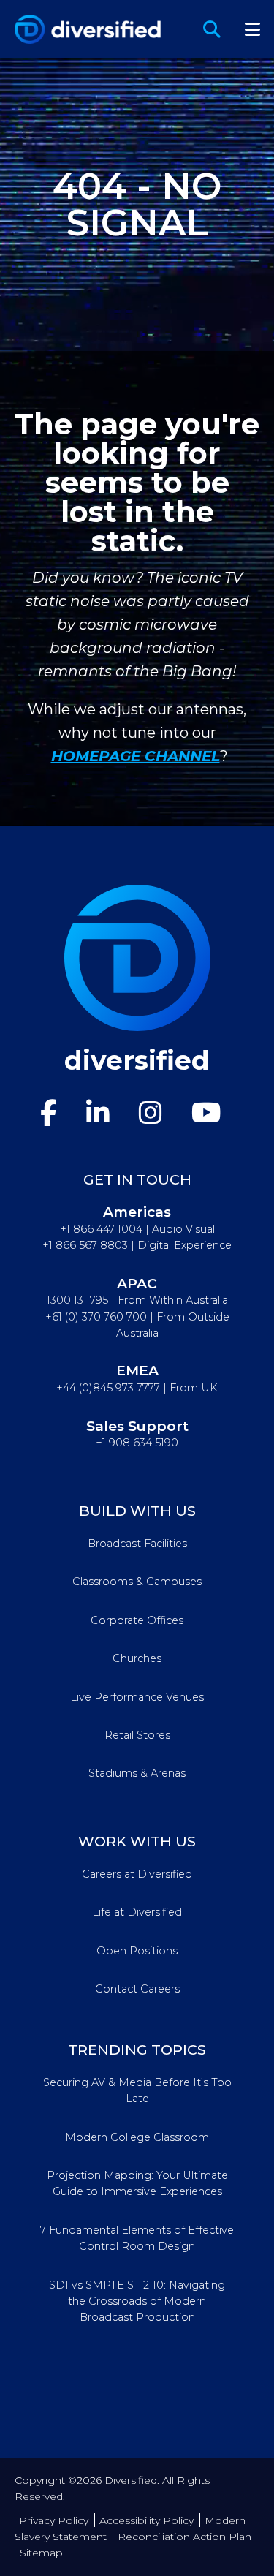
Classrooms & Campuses (137, 1582)
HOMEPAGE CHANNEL (136, 756)
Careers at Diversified (137, 1874)
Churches (137, 1658)
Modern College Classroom (137, 2137)
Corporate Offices (137, 1620)
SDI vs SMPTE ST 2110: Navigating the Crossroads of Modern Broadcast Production (137, 2301)
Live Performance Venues (137, 1697)
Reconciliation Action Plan (184, 2537)
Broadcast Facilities (137, 1544)
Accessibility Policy (146, 2520)
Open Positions (137, 1951)
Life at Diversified (137, 1912)
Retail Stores (137, 1735)
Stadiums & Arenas (137, 1773)
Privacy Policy (54, 2520)
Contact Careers (137, 1989)
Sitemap (41, 2553)
